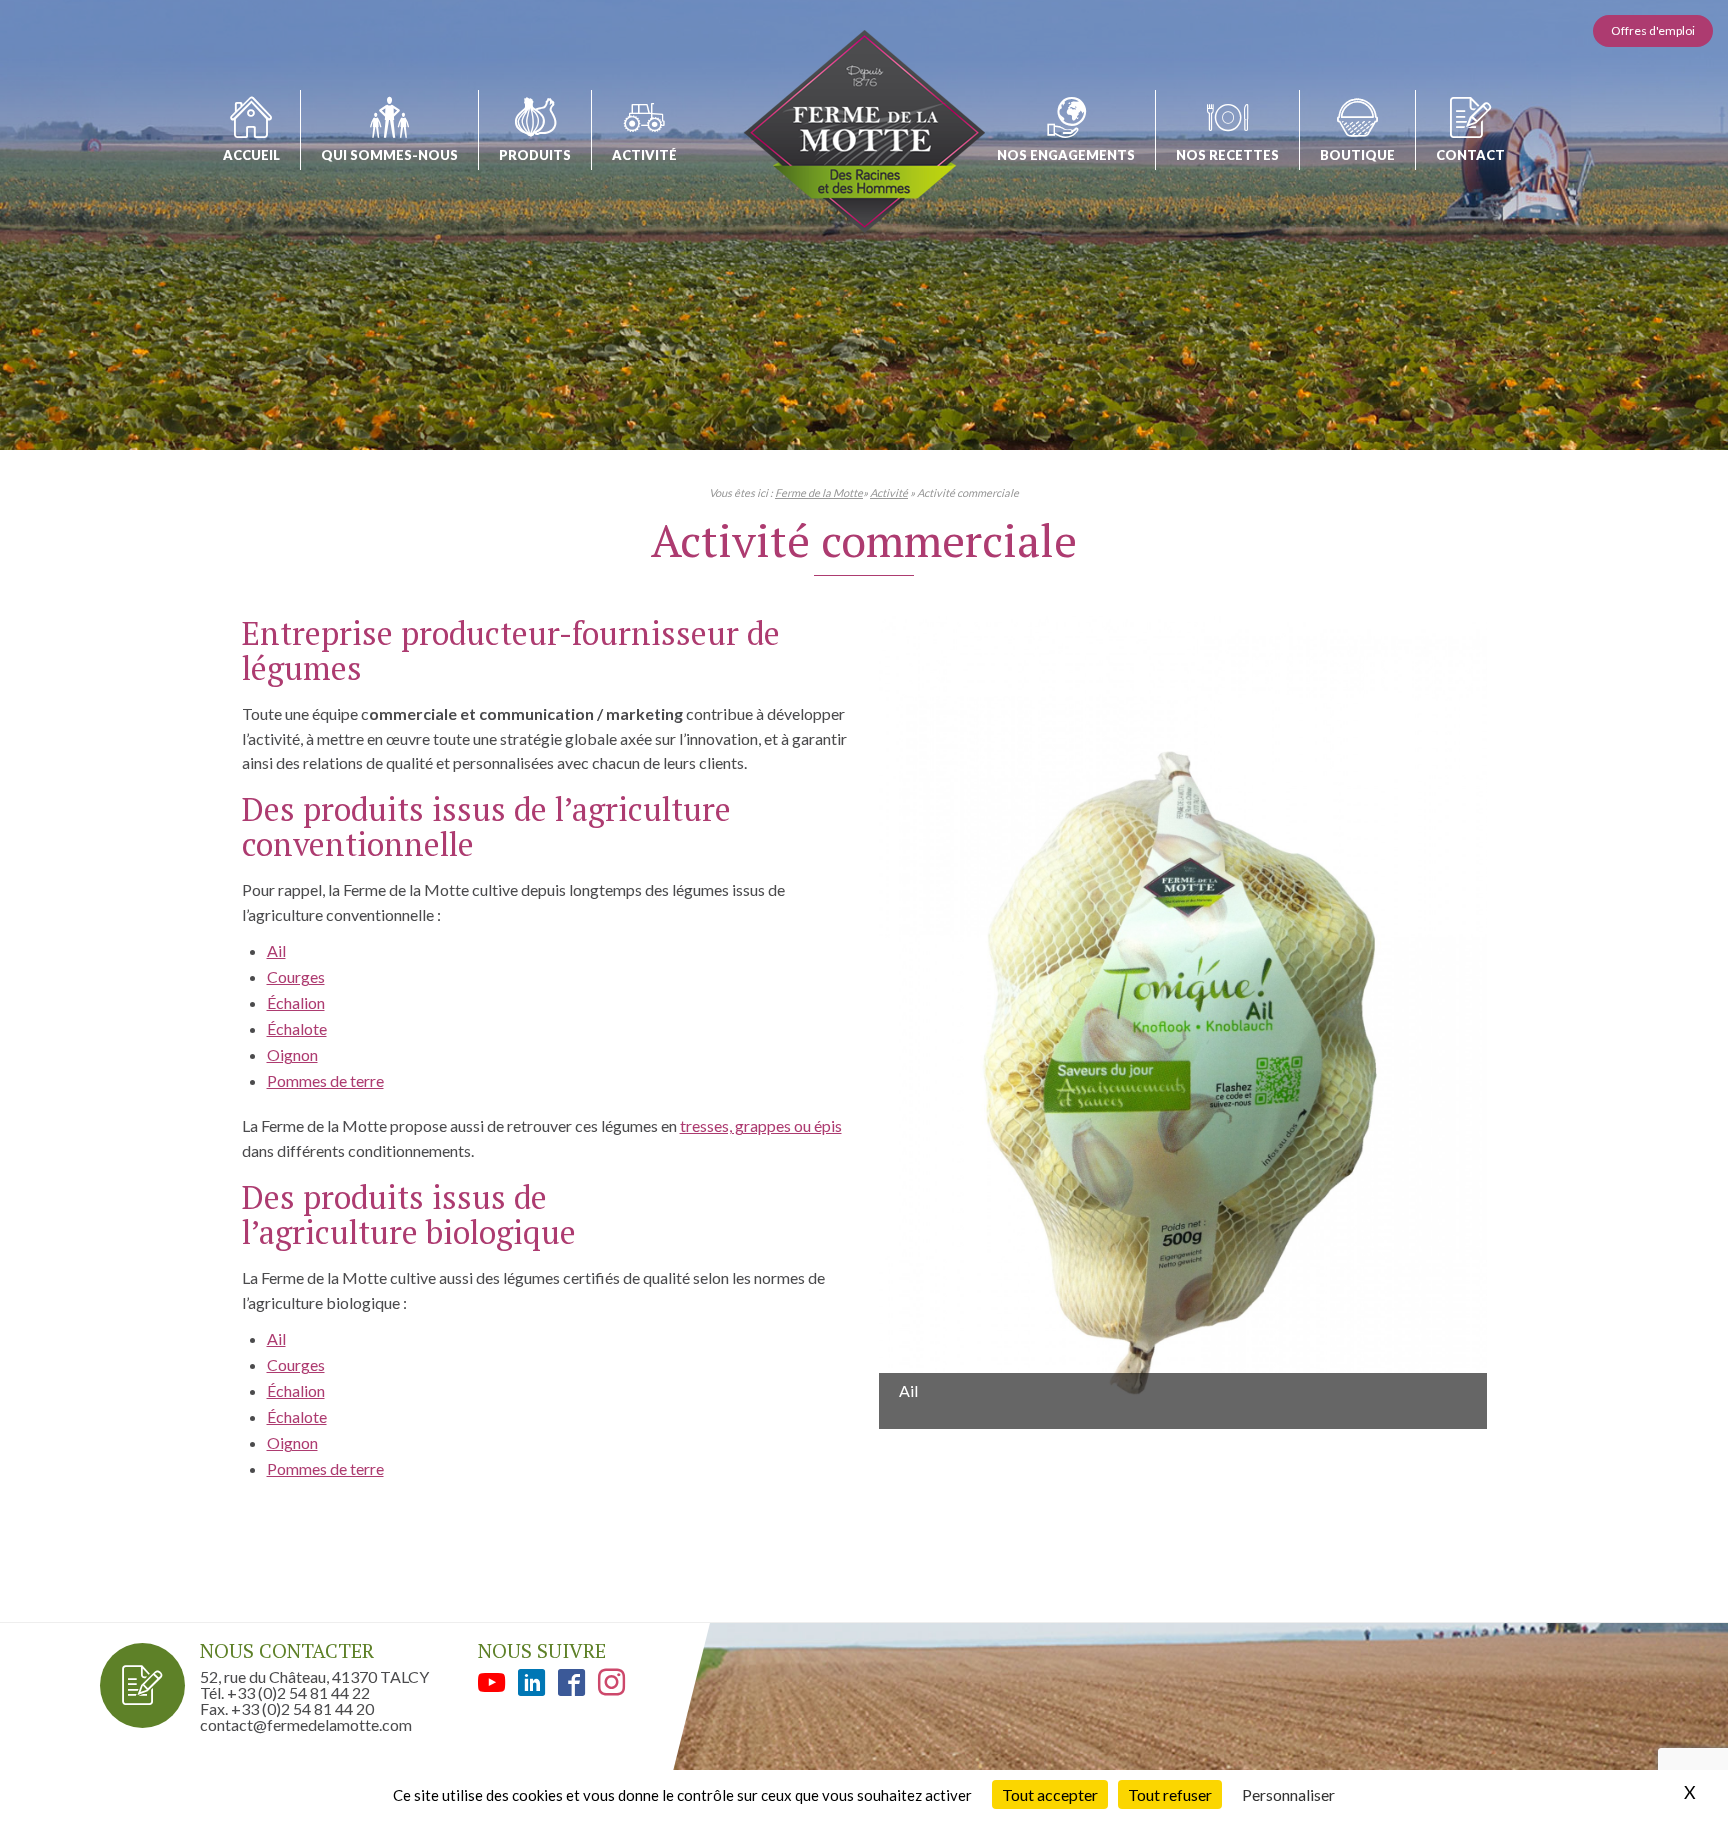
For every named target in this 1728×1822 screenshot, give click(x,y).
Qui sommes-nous (389, 155)
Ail (276, 950)
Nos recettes (1227, 155)
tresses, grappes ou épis (761, 1125)
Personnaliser (1288, 1794)
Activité (644, 155)
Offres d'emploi (1653, 30)
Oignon (292, 1054)
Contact (1470, 155)
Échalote (297, 1028)
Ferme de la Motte (819, 492)
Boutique (1357, 155)
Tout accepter (1050, 1794)
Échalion (296, 1002)
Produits (535, 155)
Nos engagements (1066, 155)
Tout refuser (1170, 1794)
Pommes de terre (325, 1080)
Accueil (251, 155)
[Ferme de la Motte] (864, 131)
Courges (296, 976)
